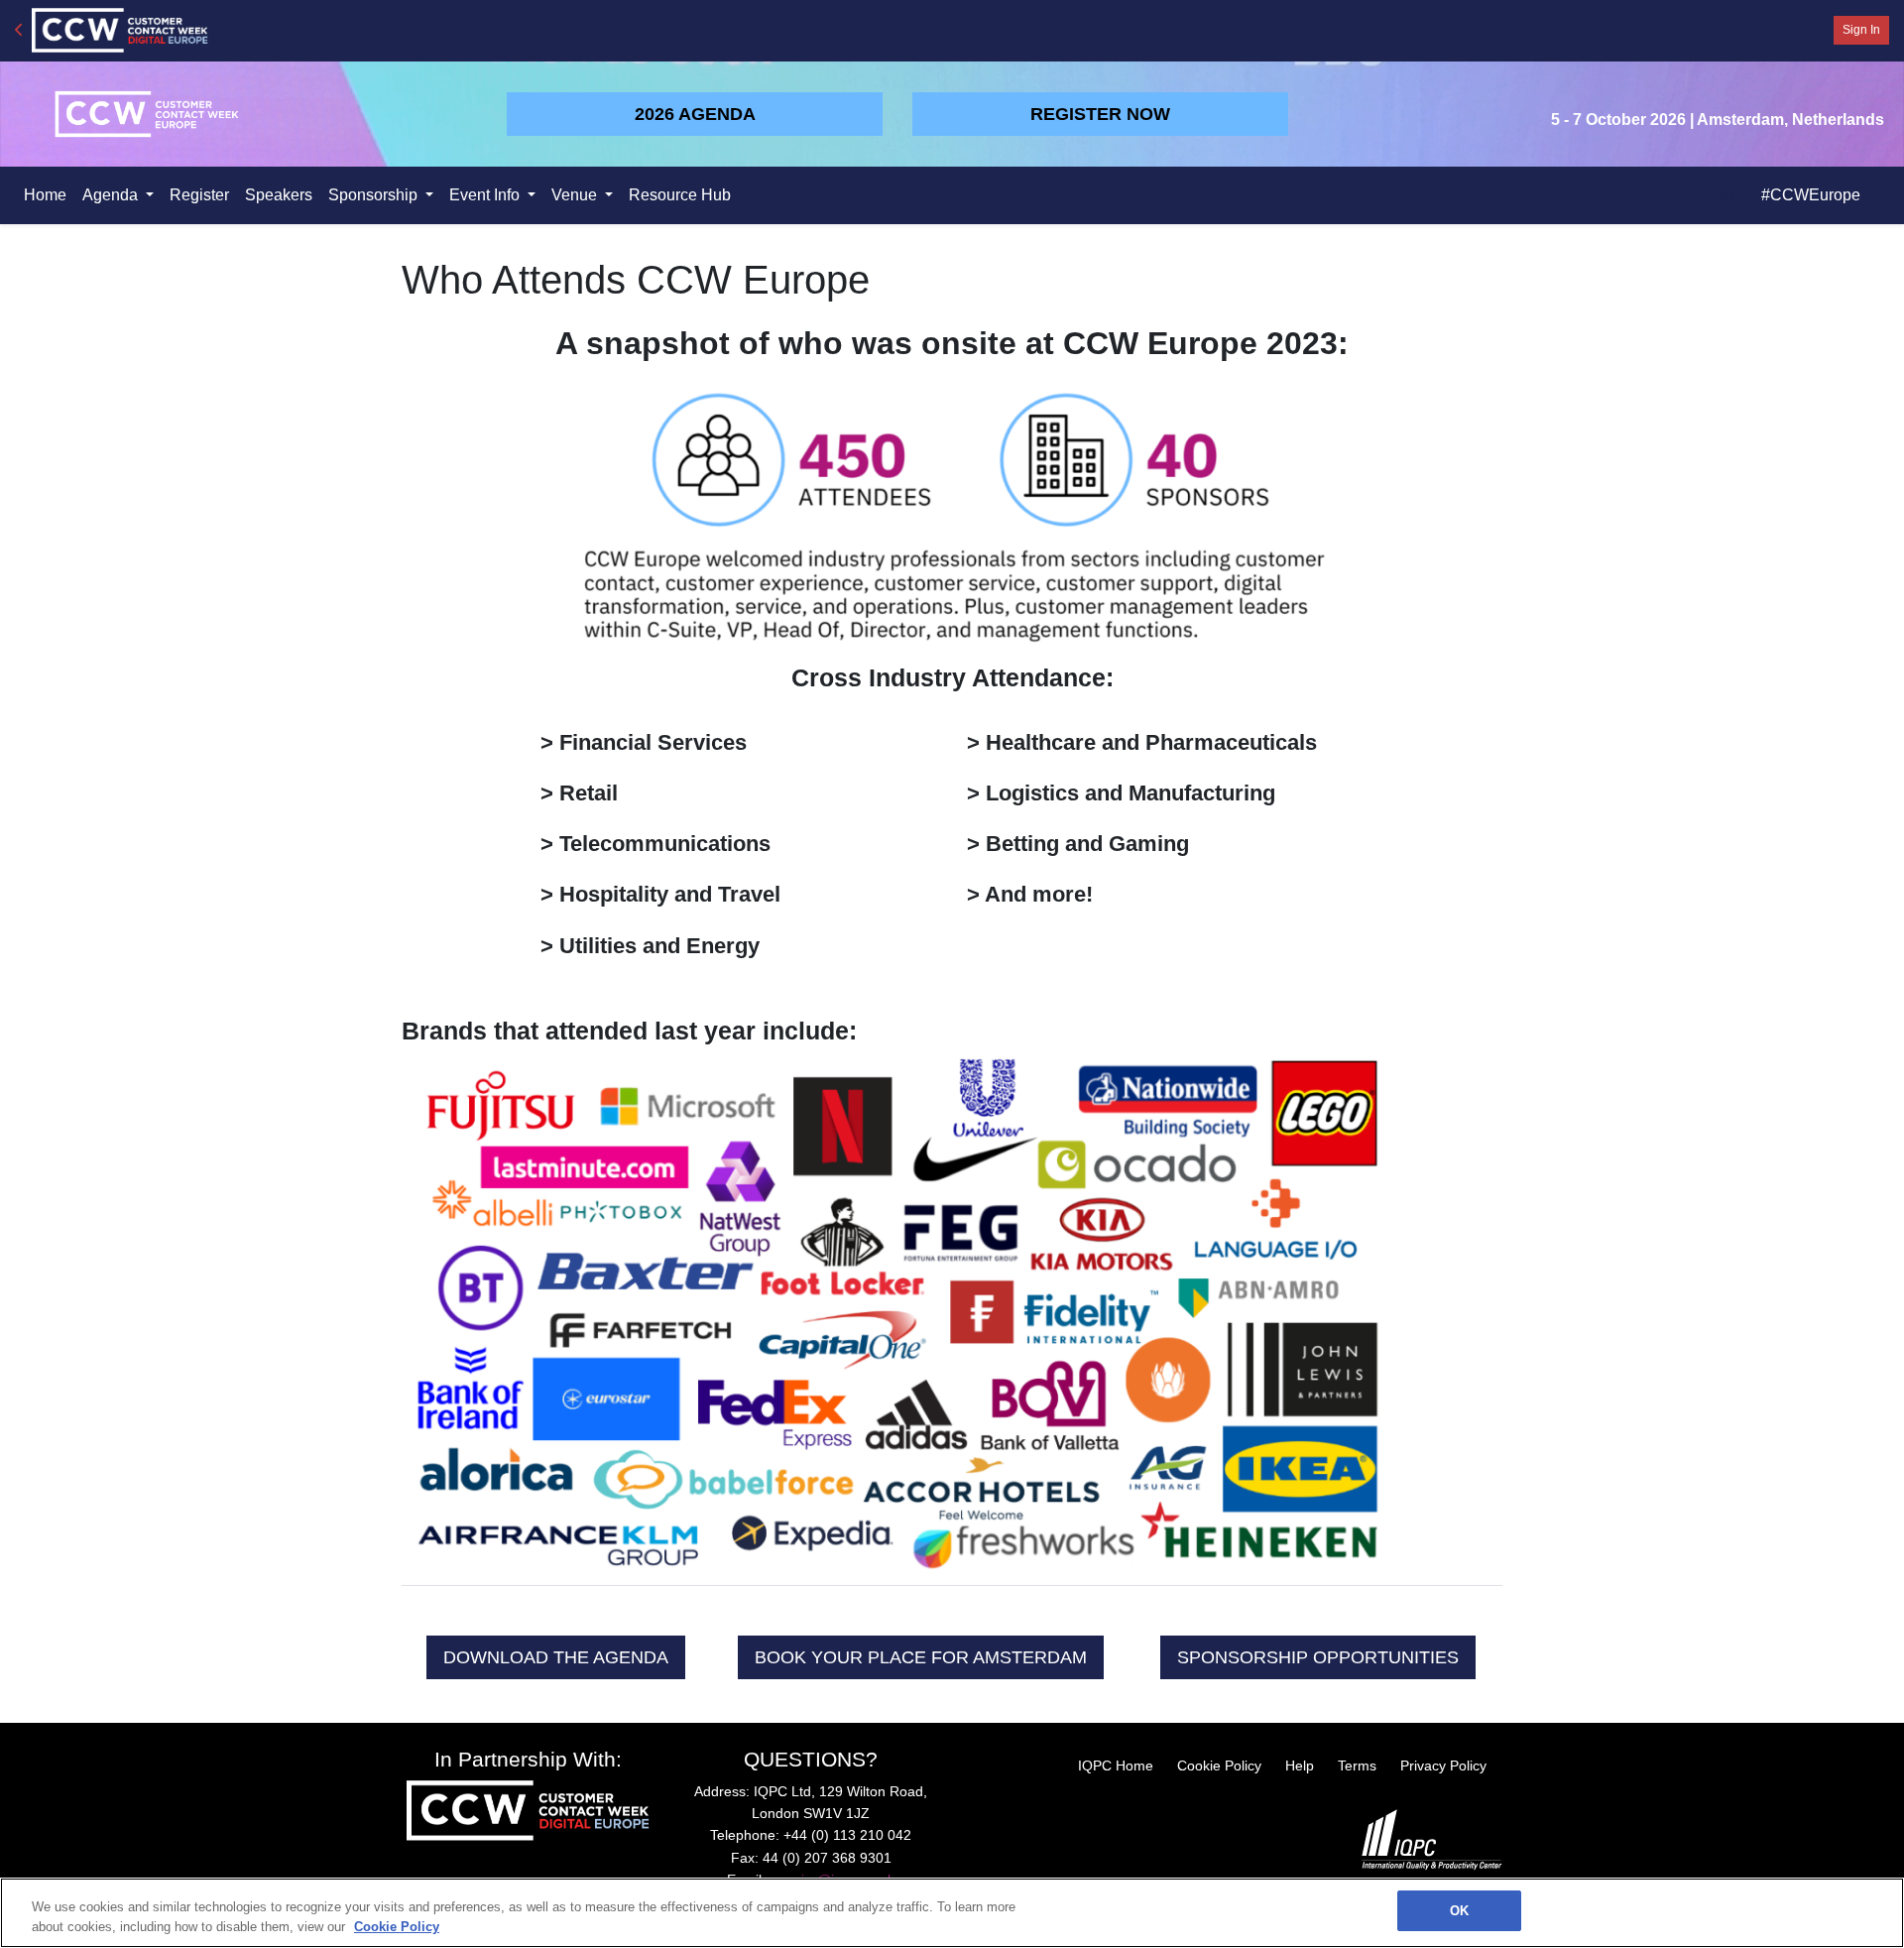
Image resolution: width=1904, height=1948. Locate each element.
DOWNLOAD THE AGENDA (556, 1657)
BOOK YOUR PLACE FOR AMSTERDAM (921, 1657)
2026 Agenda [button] (695, 114)
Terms (1357, 1765)
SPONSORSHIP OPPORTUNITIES (1318, 1657)
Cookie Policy (1219, 1765)
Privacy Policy (1443, 1765)
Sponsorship (375, 195)
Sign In (1861, 30)
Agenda (112, 195)
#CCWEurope (1811, 195)
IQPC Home (1116, 1765)
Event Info (486, 195)
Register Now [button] (1100, 114)
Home (45, 195)
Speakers (279, 195)
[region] (952, 1913)
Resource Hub (680, 195)
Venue (576, 195)
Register (199, 195)
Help (1300, 1765)
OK (1459, 1911)
